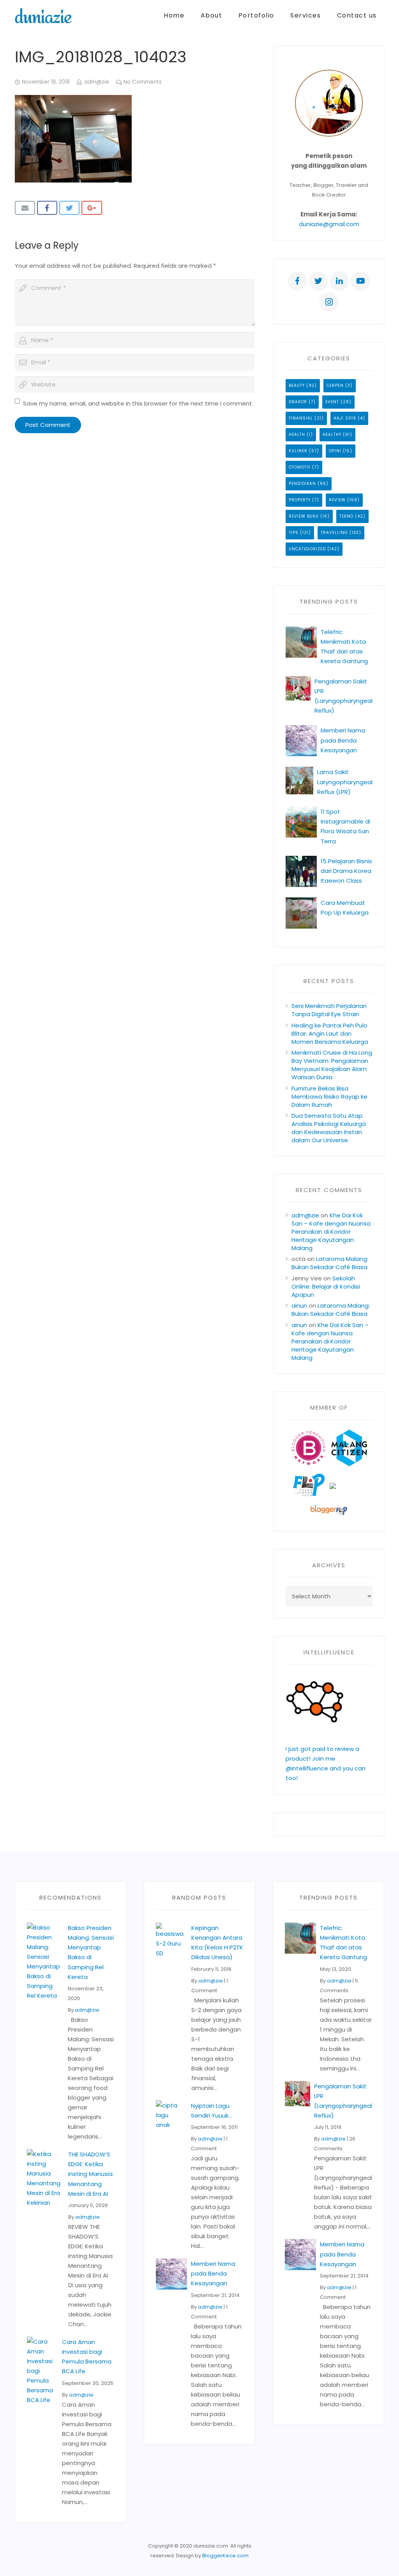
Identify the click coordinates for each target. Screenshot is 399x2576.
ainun (299, 1306)
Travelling (334, 533)
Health (297, 435)
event (332, 402)
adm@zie (97, 82)
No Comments (143, 82)
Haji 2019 (345, 418)
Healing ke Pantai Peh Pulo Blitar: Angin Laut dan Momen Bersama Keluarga (330, 1033)
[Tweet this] (70, 208)
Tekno (346, 516)
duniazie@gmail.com (329, 224)
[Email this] (25, 208)
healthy (332, 435)
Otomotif (300, 467)
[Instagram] (329, 302)
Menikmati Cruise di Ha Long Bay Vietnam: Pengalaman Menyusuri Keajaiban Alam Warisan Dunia (332, 1065)
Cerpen (335, 385)
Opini (335, 451)
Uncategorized (307, 549)
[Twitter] (318, 281)
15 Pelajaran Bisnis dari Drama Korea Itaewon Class (346, 871)
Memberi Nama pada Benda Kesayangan (343, 740)
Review (337, 500)
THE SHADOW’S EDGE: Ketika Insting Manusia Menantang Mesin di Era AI (90, 2174)
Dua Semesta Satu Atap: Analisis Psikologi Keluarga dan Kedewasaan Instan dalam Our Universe (329, 1128)
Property (300, 500)
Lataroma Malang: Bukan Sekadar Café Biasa (330, 1263)
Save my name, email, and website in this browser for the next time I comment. (138, 403)
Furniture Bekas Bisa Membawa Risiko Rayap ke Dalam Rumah (329, 1097)
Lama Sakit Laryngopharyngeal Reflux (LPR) (345, 782)
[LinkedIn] (339, 281)
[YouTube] (360, 281)
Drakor (298, 402)
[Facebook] (297, 281)
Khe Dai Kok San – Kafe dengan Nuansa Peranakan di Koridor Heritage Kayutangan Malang (331, 1232)
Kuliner (298, 451)
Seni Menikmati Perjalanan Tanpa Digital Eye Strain (329, 1010)
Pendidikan (302, 484)
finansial (301, 418)
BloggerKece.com (225, 2556)
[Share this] (47, 208)
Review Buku (304, 516)
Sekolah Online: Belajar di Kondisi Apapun (326, 1286)
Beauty (297, 385)
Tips (294, 533)
